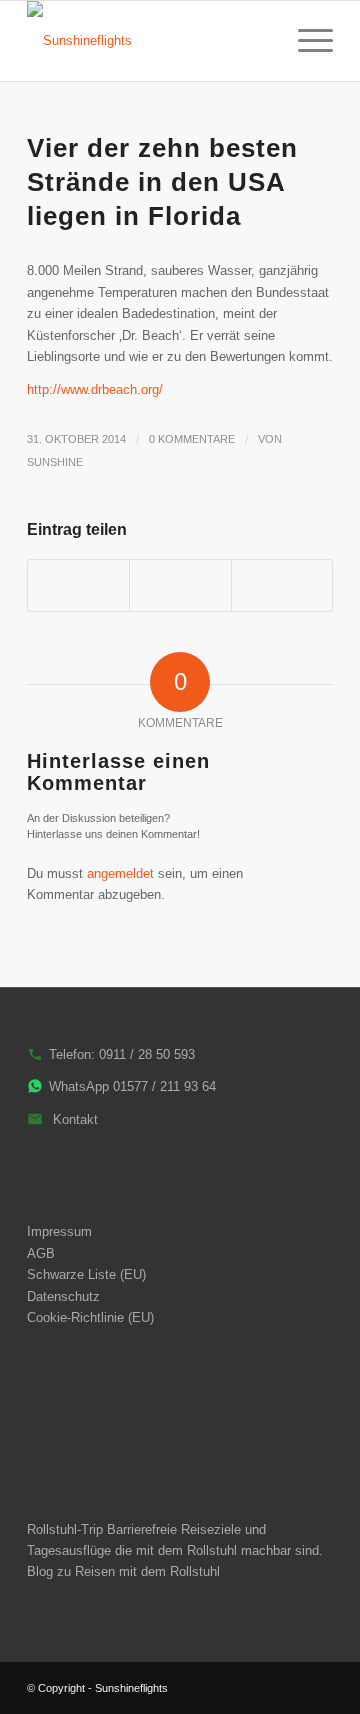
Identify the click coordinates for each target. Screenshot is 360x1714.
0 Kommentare (192, 439)
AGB (41, 1253)
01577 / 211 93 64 (164, 1086)
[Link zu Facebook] (318, 1688)
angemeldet (120, 873)
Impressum (59, 1231)
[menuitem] (258, 41)
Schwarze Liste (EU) (86, 1274)
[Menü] (305, 41)
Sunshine (55, 462)
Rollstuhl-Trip (65, 1529)
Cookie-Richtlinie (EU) (90, 1317)
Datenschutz (63, 1296)
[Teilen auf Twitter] (180, 585)
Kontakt (75, 1119)
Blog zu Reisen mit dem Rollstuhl (123, 1571)
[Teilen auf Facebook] (78, 585)
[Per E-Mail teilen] (282, 585)
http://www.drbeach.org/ (95, 389)
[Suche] (258, 41)
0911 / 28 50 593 (147, 1054)
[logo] (149, 41)
